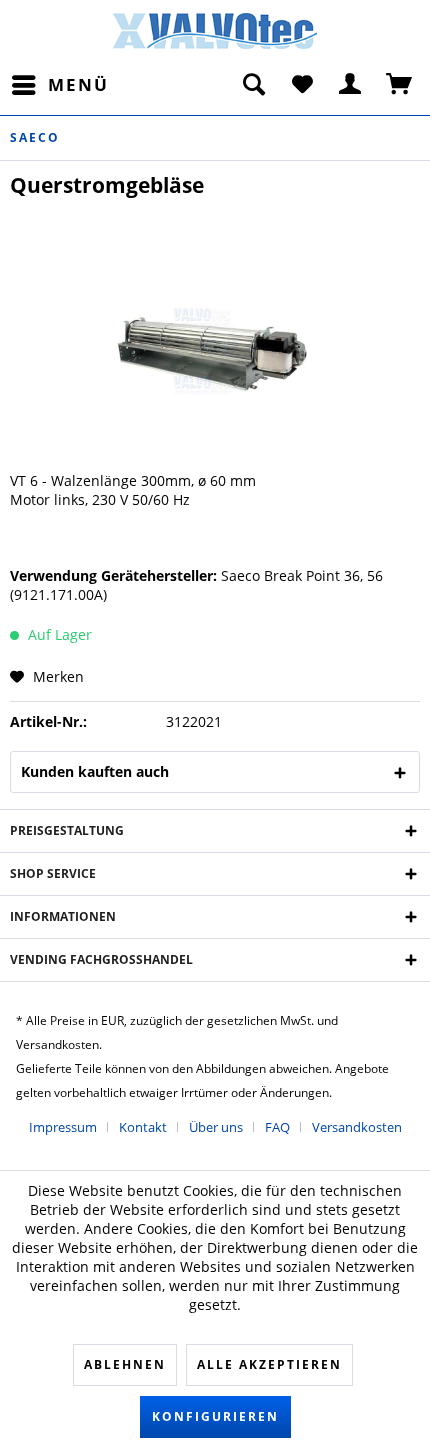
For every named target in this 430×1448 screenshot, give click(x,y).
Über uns (216, 1127)
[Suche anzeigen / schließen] (253, 85)
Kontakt (143, 1127)
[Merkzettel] (302, 85)
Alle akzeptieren (269, 1364)
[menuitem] (59, 85)
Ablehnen (125, 1364)
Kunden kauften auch (95, 771)
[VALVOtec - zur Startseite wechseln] (215, 34)
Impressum (63, 1127)
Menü (78, 84)
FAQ (277, 1127)
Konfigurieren (215, 1416)
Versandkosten (357, 1127)
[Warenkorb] (400, 85)
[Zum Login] (351, 85)
